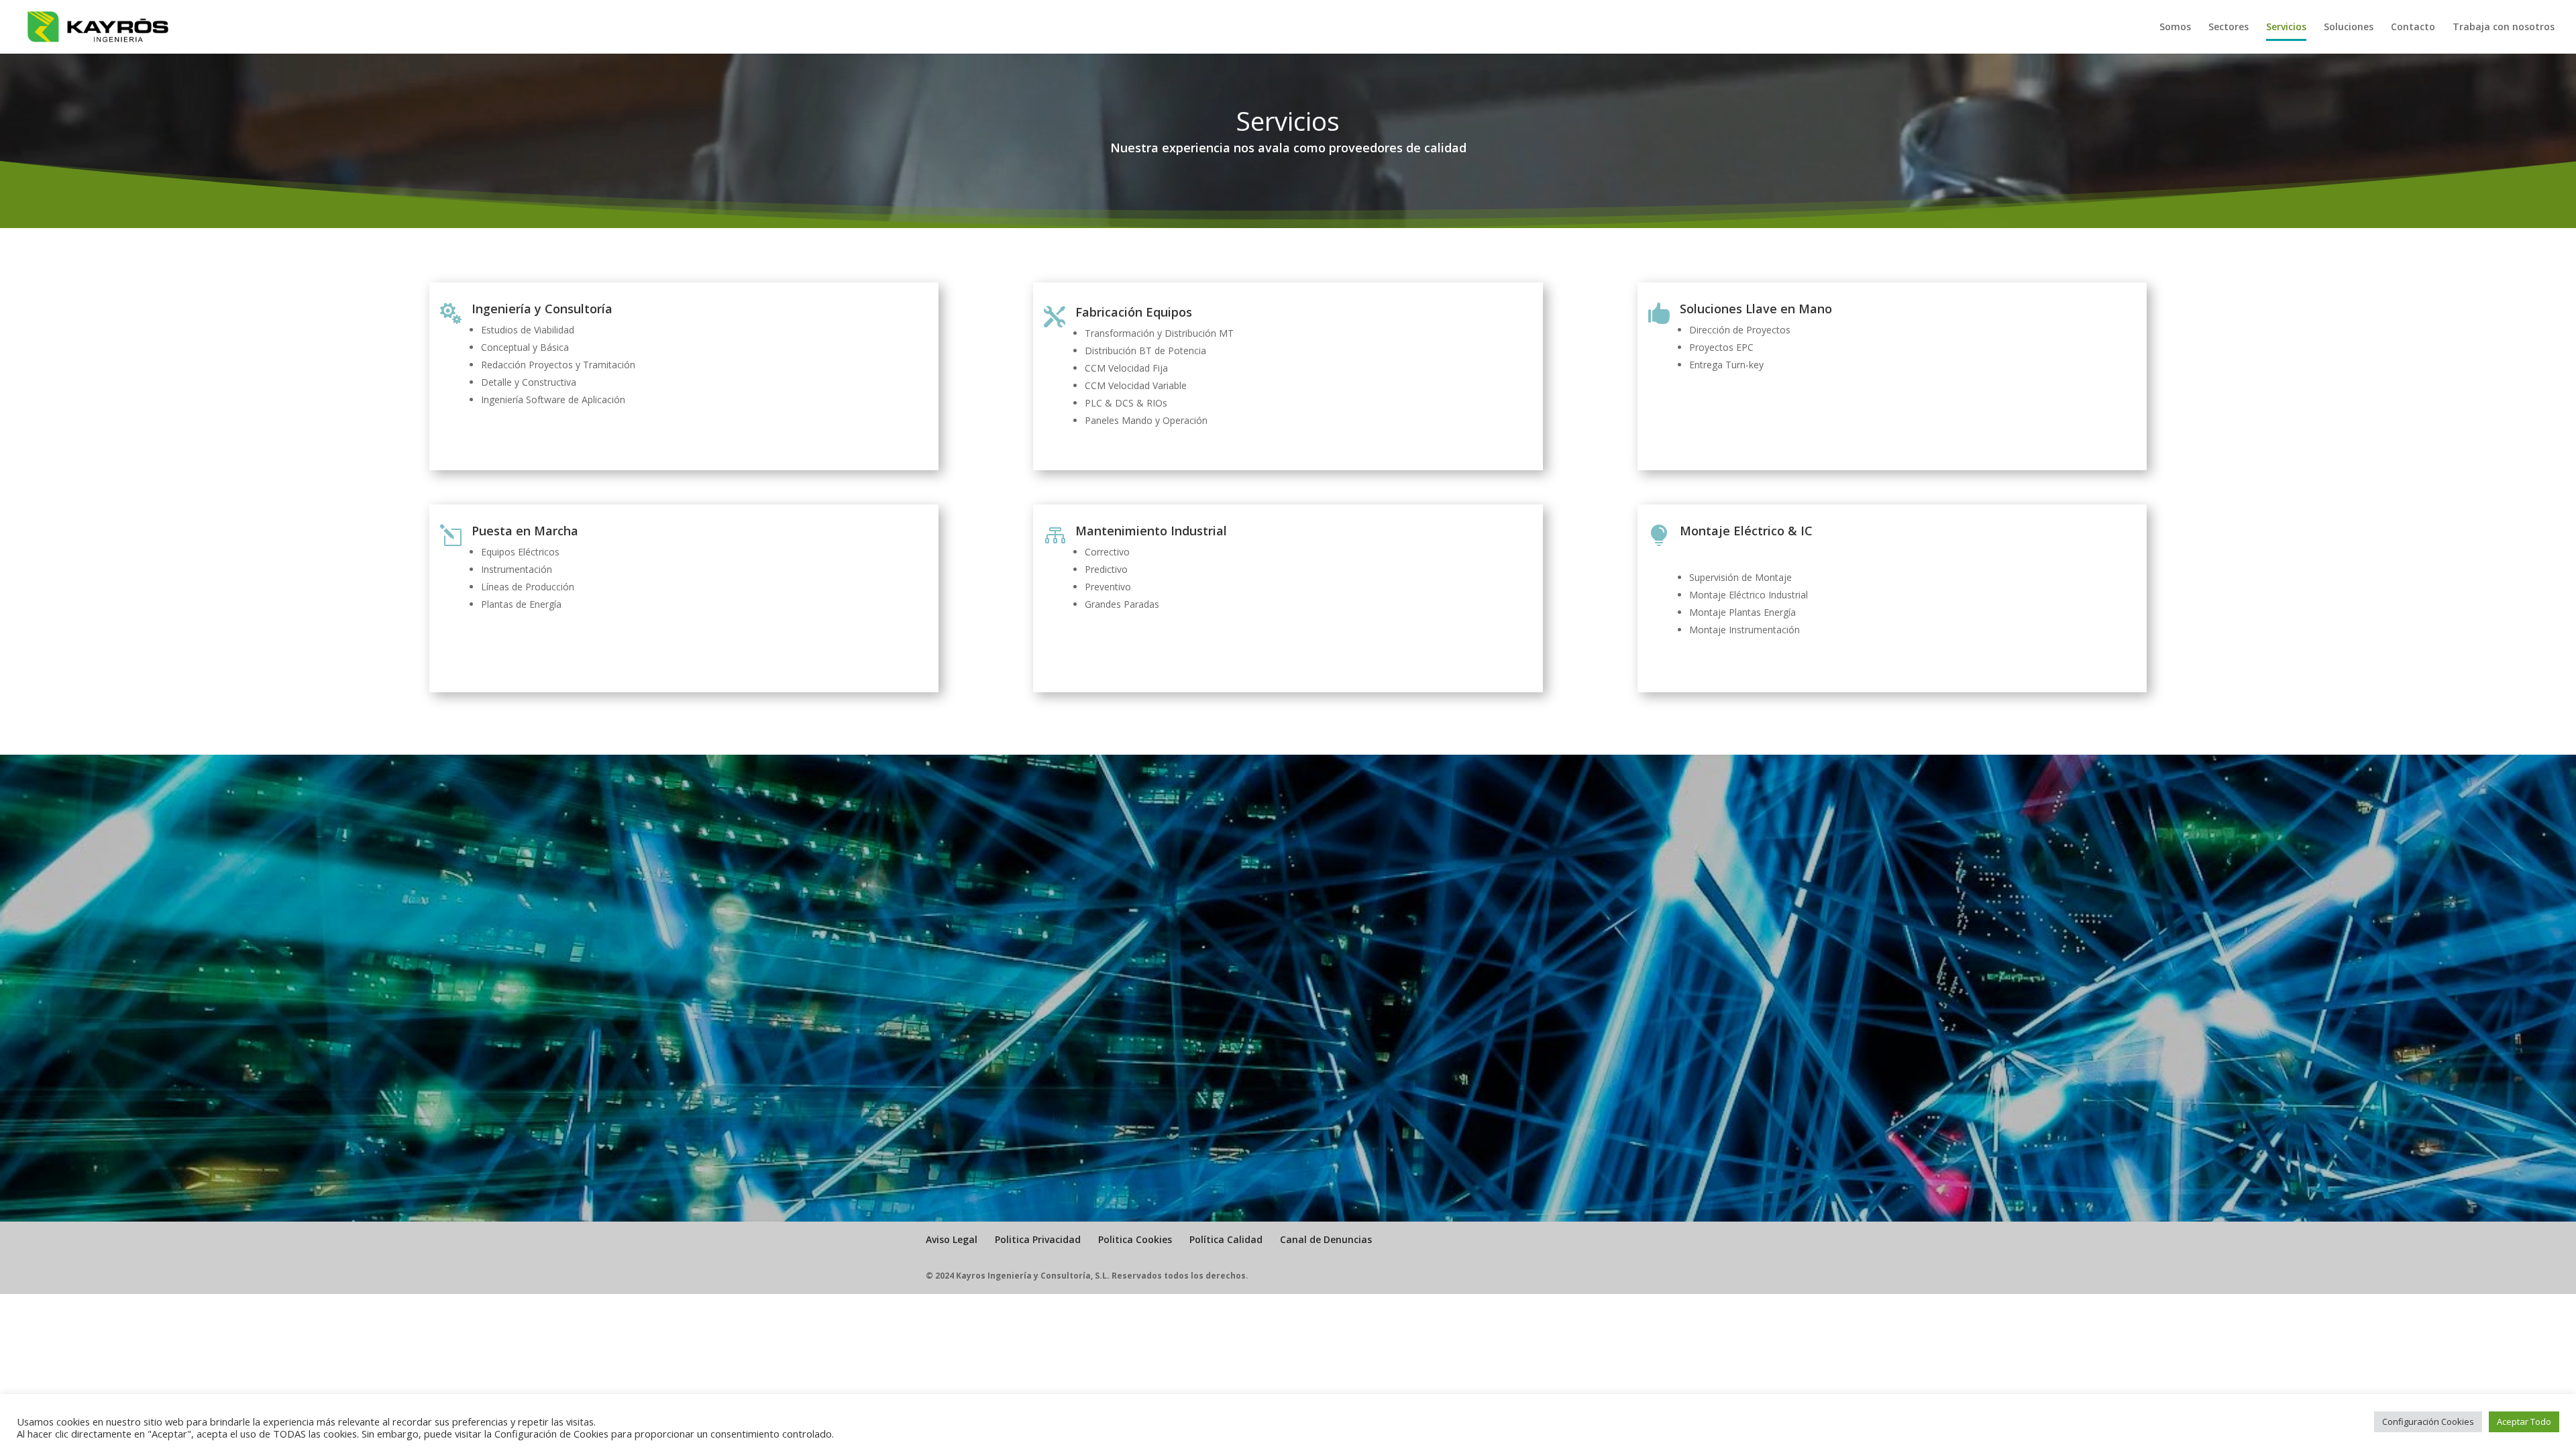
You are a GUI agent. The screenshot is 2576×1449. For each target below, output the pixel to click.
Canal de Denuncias (1326, 1239)
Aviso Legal (952, 1239)
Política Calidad (1226, 1239)
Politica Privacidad (1038, 1239)
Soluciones (2349, 28)
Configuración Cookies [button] (2428, 1421)
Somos (2175, 28)
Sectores (2229, 28)
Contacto (2413, 28)
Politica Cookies (1135, 1239)
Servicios (2286, 28)
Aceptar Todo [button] (2524, 1421)
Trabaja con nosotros (2504, 28)
